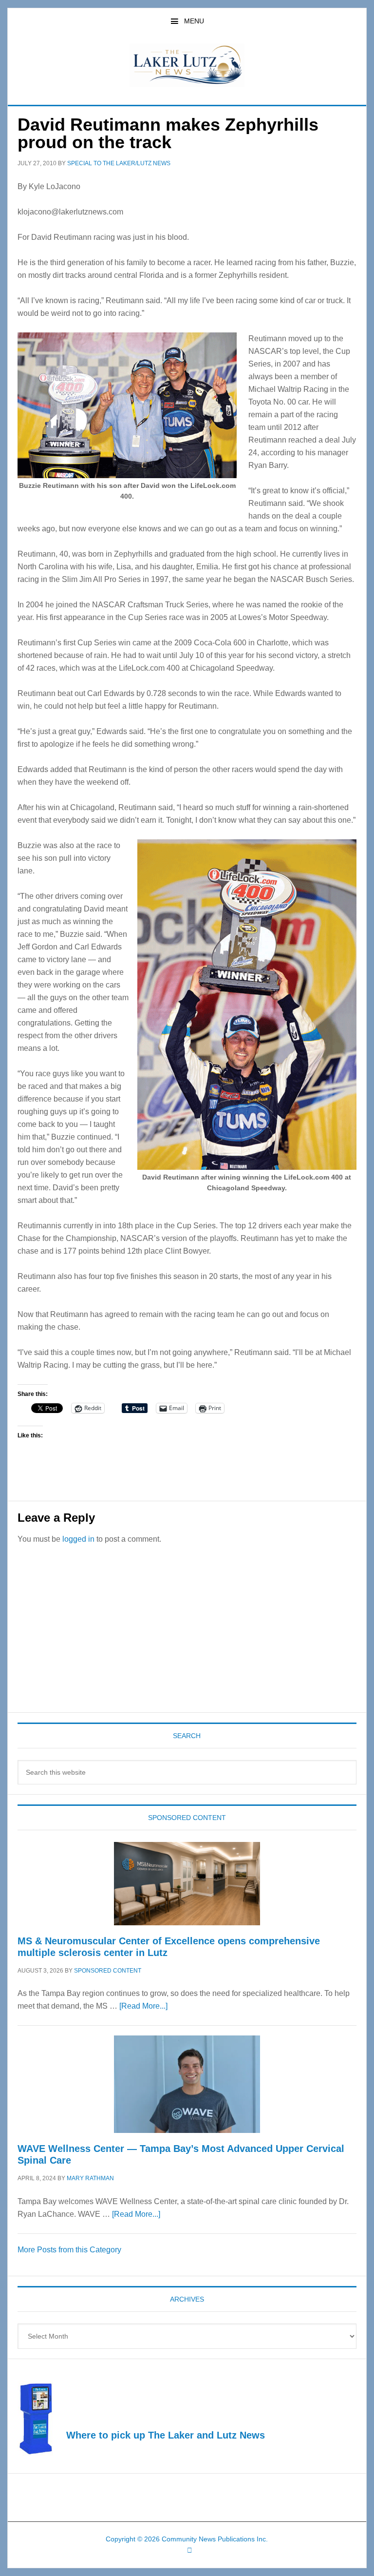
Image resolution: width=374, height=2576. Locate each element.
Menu (194, 21)
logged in (78, 1539)
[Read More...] (143, 2006)
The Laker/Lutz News (187, 65)
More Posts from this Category (69, 2250)
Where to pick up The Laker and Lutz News (166, 2435)
